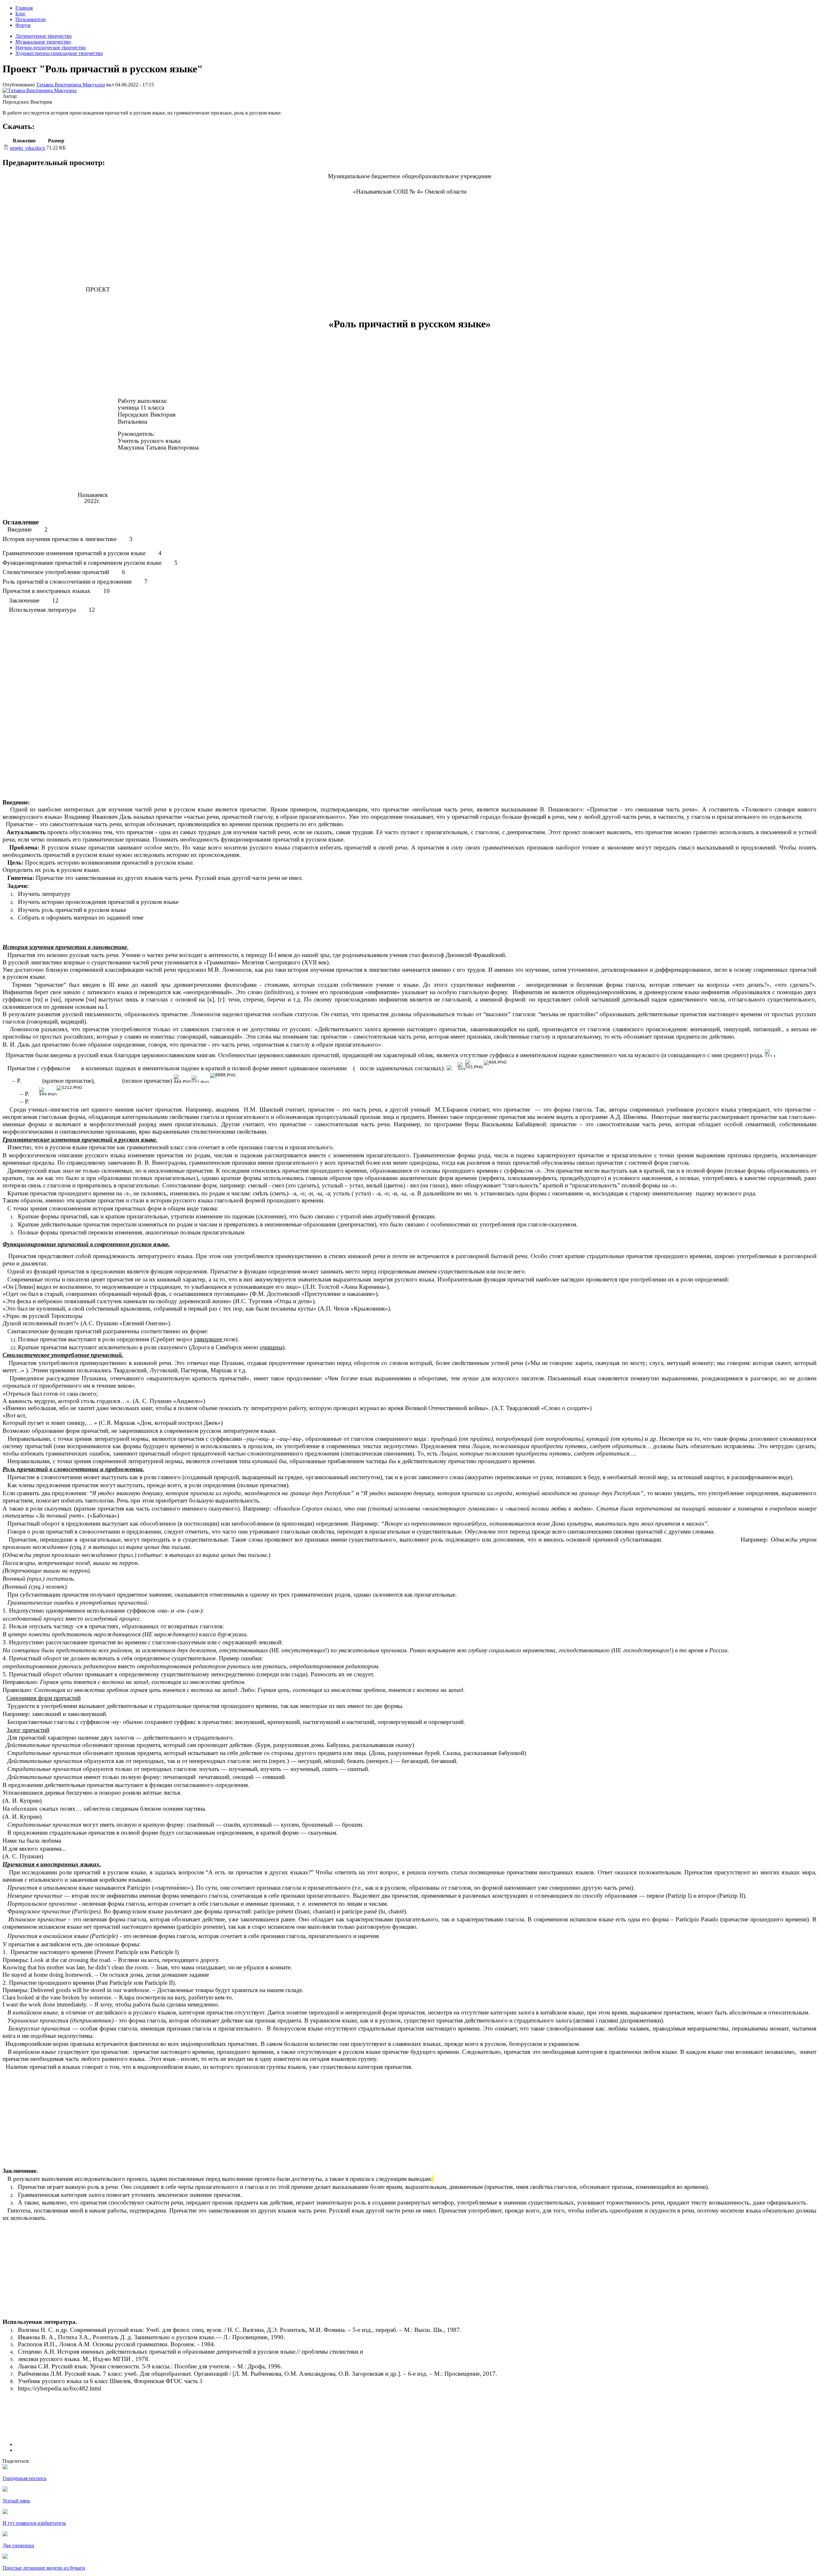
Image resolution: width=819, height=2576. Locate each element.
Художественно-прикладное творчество (59, 53)
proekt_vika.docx (28, 148)
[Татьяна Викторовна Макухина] (40, 90)
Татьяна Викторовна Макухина (71, 85)
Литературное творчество (44, 36)
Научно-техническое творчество (51, 48)
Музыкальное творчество (43, 42)
